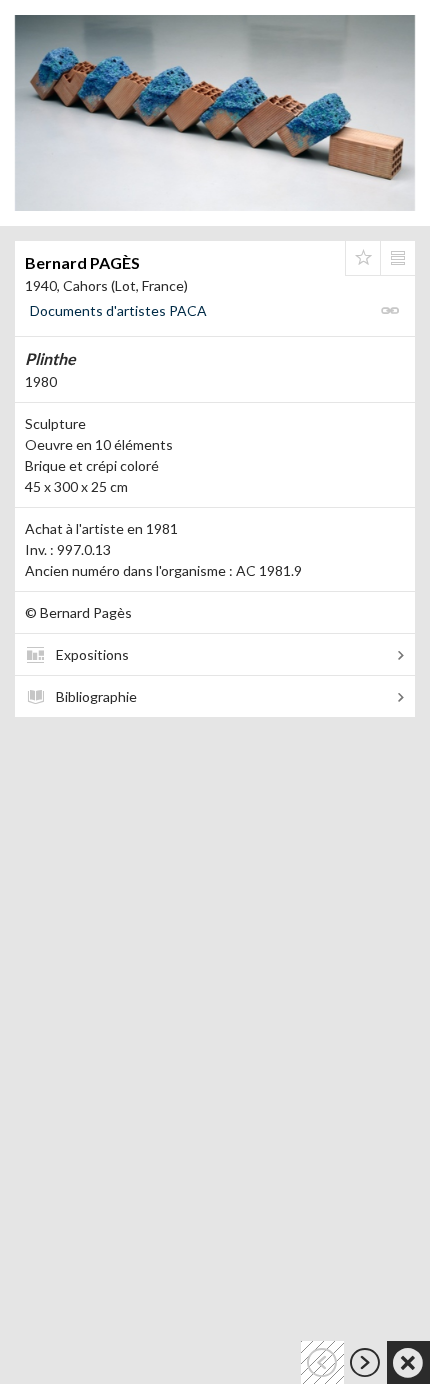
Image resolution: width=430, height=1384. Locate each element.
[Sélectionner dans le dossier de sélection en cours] (363, 258)
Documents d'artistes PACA (118, 310)
